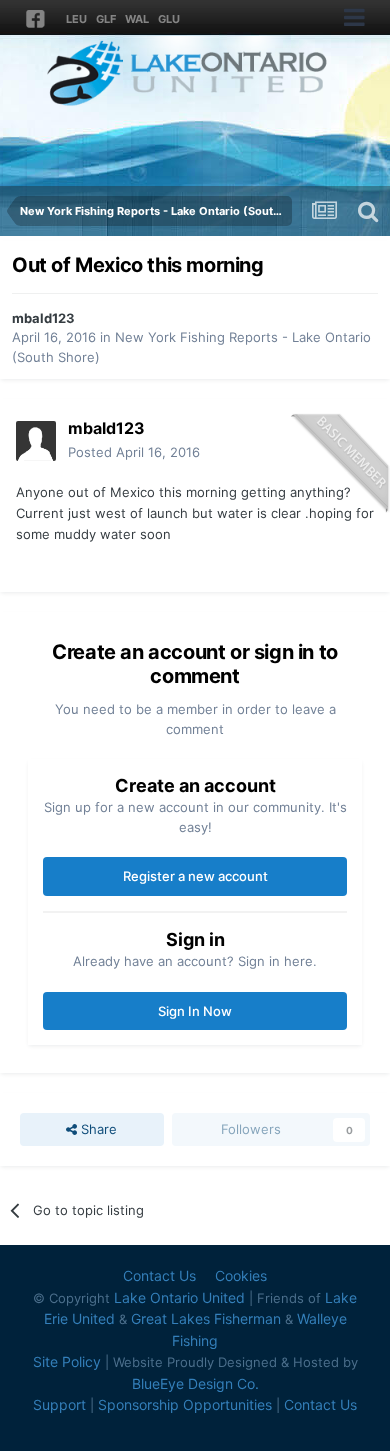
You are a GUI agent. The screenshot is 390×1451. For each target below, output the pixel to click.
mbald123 (43, 318)
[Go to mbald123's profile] (36, 441)
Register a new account (195, 876)
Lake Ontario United (179, 1297)
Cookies (241, 1275)
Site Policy (67, 1361)
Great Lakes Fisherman (206, 1318)
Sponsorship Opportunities (185, 1404)
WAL (137, 19)
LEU (76, 19)
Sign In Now (195, 1011)
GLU (169, 19)
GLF (106, 19)
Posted (134, 452)
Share (97, 1129)
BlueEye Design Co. (195, 1383)
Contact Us (159, 1275)
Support (59, 1404)
